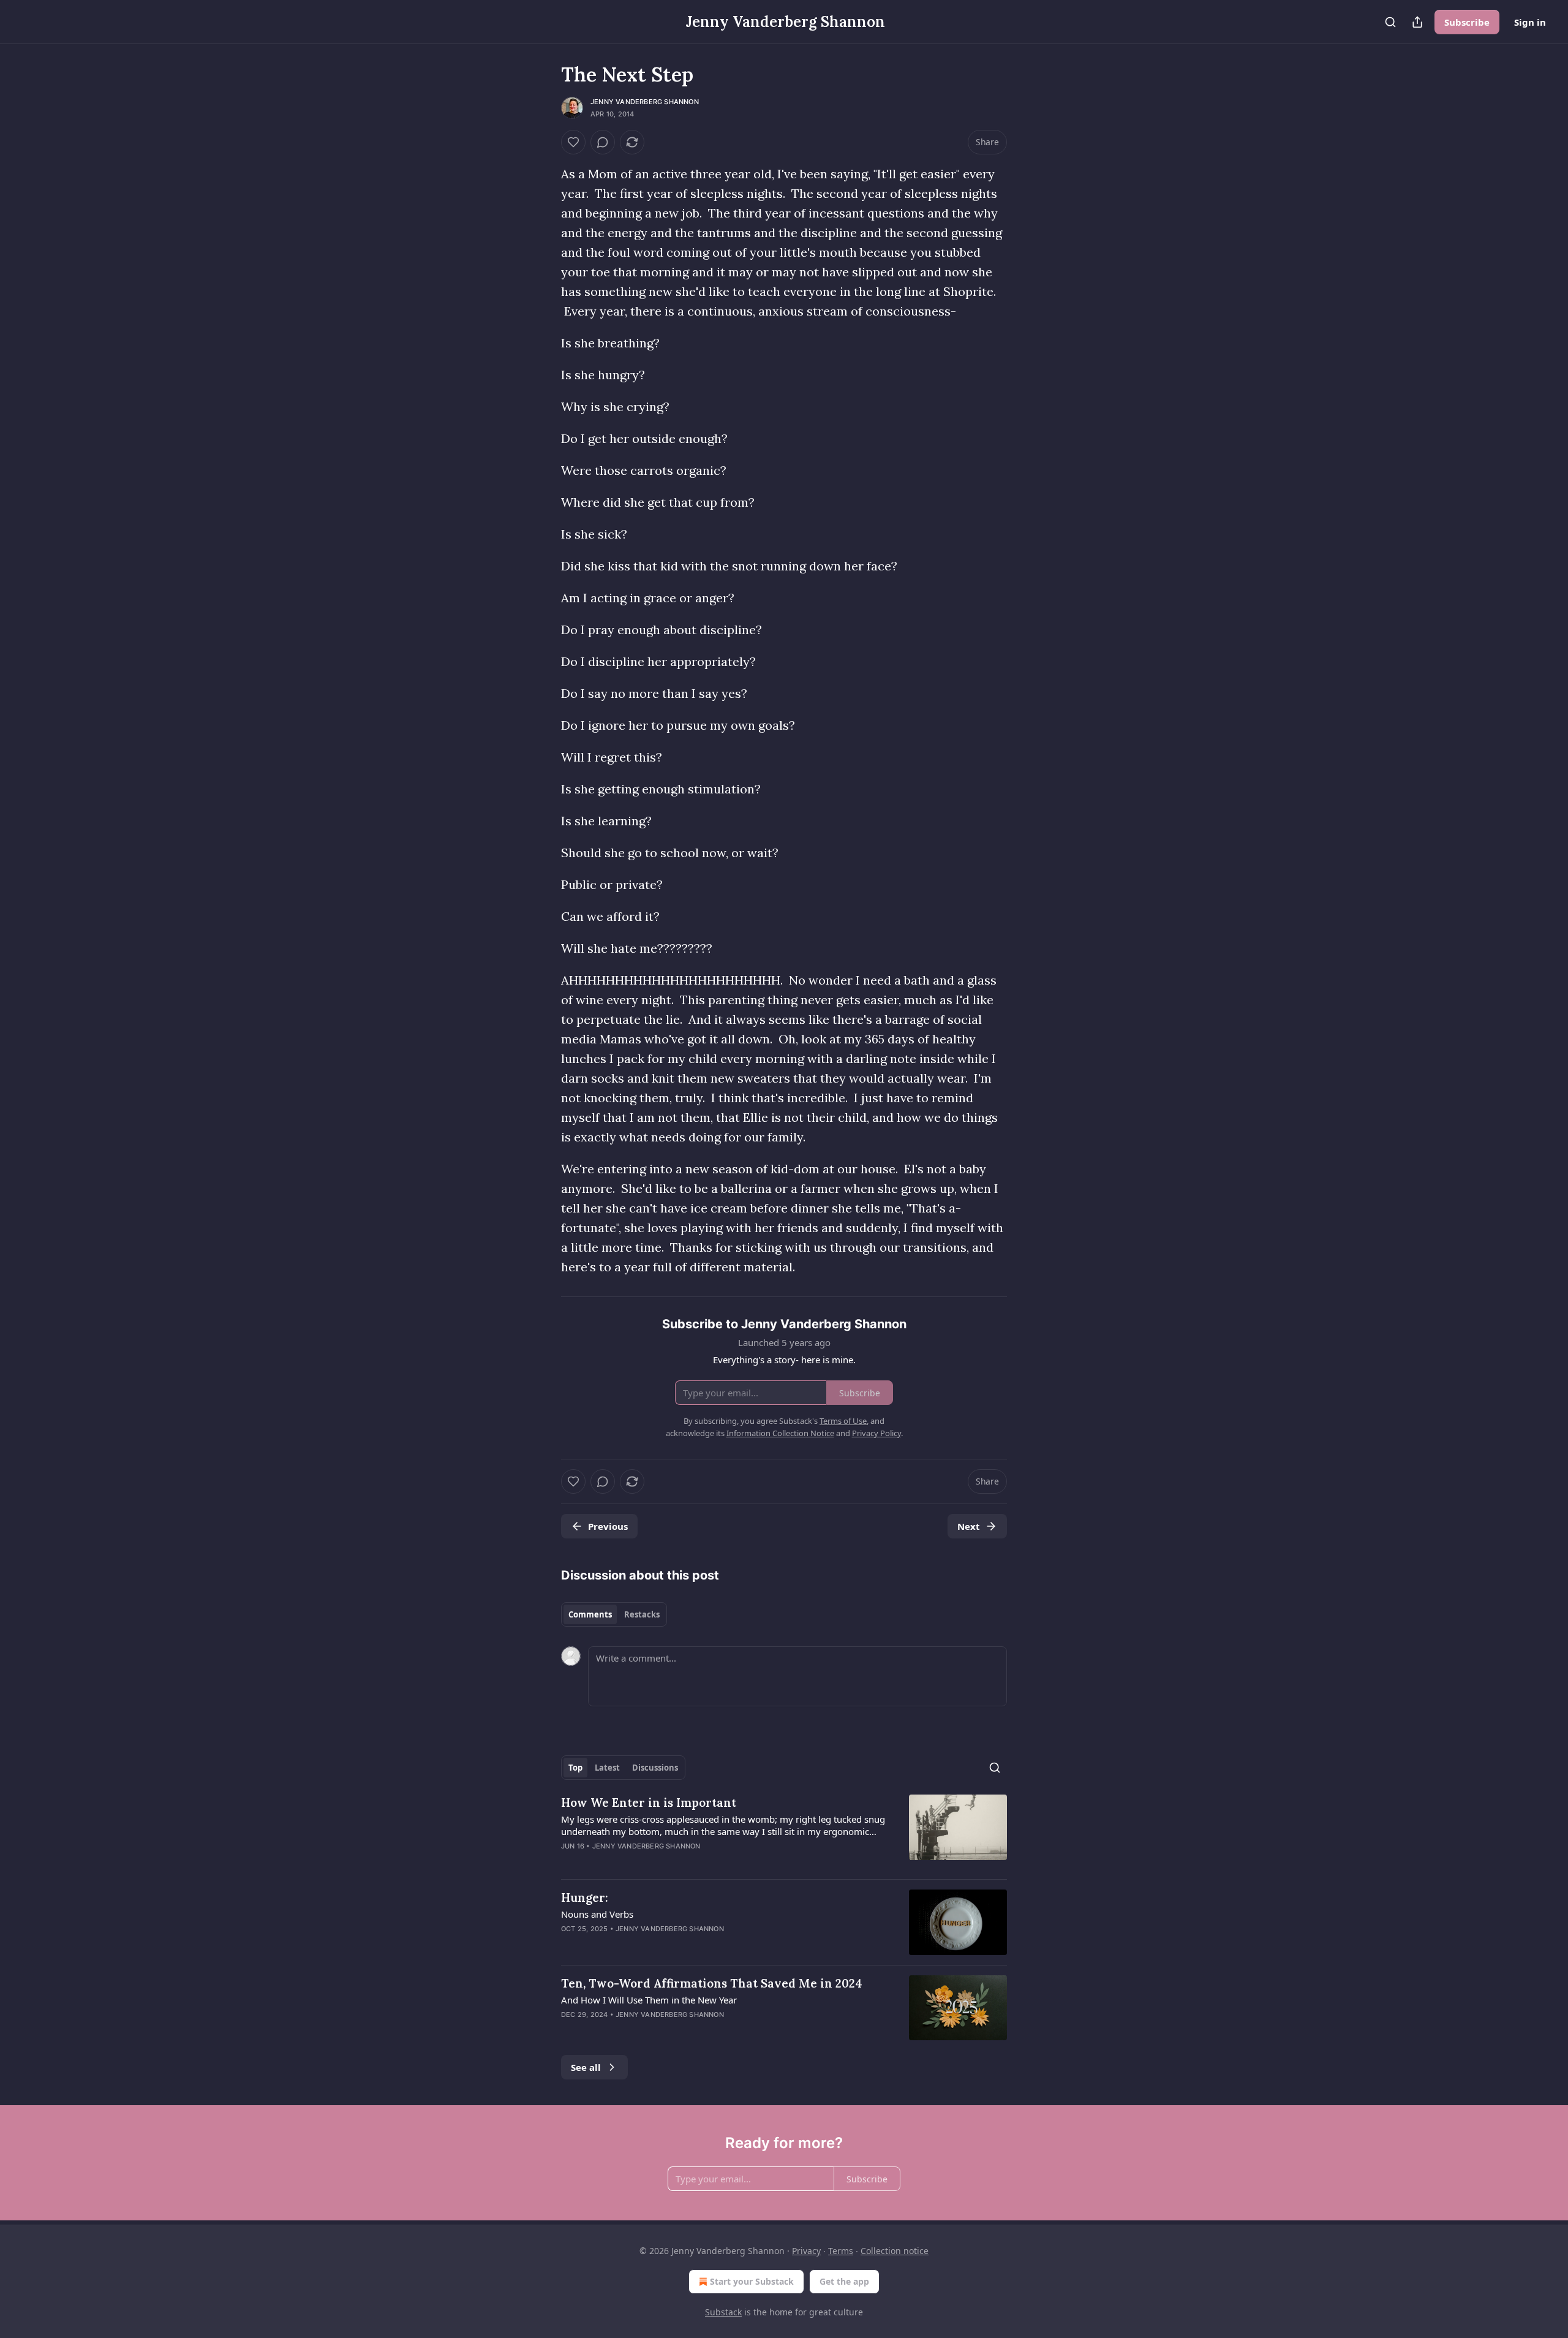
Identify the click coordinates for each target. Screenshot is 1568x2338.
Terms (841, 2251)
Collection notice (895, 2251)
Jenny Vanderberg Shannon (645, 102)
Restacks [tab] (642, 1614)
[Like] (573, 142)
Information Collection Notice (780, 1433)
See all (586, 2067)
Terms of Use (843, 1421)
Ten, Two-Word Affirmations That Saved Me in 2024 (712, 1983)
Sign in (1530, 22)
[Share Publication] (1417, 22)
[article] (784, 1832)
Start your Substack (752, 2281)
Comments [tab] (590, 1614)
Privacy (806, 2251)
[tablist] (614, 1614)
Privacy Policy (876, 1433)
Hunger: (585, 1897)
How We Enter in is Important (649, 1803)
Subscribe (1467, 22)
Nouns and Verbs (597, 1914)
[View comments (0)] (603, 142)
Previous (608, 1526)
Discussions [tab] (655, 1768)
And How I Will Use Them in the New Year (649, 2000)
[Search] (1390, 22)
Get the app (844, 2281)
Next (969, 1526)
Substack (723, 2312)
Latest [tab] (607, 1768)
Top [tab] (575, 1768)
